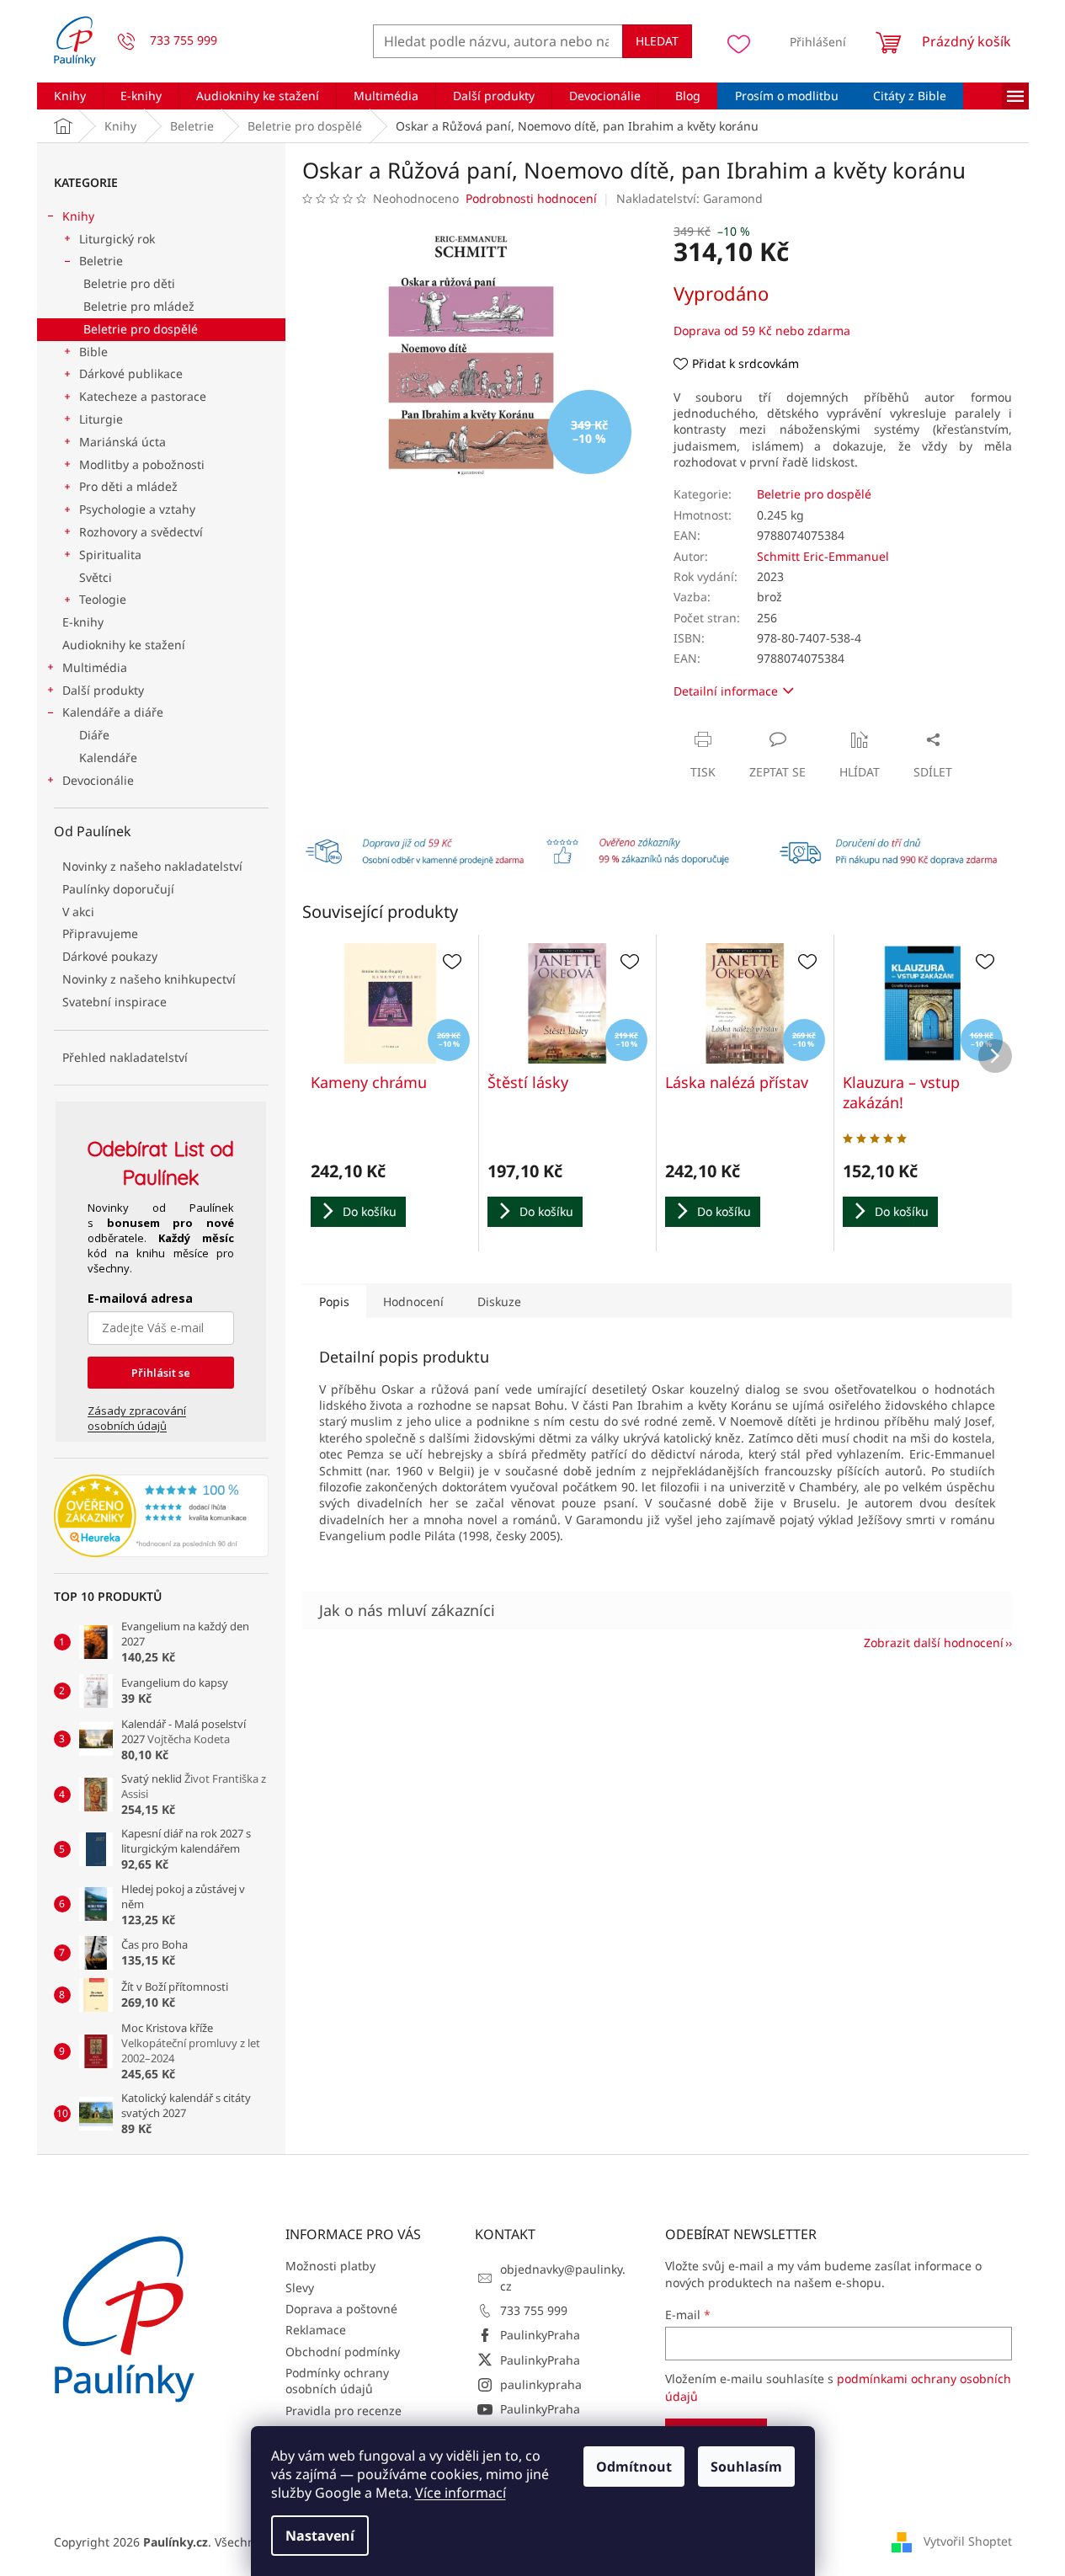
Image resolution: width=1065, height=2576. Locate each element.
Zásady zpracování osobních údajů (137, 1418)
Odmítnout (634, 2467)
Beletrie (101, 261)
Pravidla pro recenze (343, 2411)
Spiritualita (110, 555)
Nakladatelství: (690, 198)
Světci (96, 577)
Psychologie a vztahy (137, 509)
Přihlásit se (161, 1373)
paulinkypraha (541, 2384)
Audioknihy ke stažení (124, 645)
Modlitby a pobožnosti (142, 464)
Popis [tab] (334, 1301)
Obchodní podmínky (343, 2352)
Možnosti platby (330, 2266)
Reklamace (316, 2330)
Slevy (300, 2288)
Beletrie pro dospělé (141, 329)
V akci (78, 912)
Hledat (657, 41)
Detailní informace (726, 691)
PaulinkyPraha (540, 2335)
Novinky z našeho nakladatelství (152, 866)
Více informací (461, 2493)
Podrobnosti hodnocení (531, 198)
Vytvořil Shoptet (968, 2541)
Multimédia (95, 667)
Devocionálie (98, 780)
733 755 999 (534, 2310)
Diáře (94, 735)
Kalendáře (108, 757)
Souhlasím (746, 2467)
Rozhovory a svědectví (141, 532)
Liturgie (101, 419)
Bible (93, 352)
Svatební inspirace (114, 1002)
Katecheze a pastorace (143, 396)
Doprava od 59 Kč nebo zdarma (762, 331)
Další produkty (103, 690)
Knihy (78, 216)
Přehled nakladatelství (125, 1057)
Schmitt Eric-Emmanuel (823, 556)
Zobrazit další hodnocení (934, 1643)
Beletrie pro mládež (139, 306)
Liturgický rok (117, 239)
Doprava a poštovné (341, 2309)
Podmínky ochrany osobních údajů (337, 2381)
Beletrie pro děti (129, 283)
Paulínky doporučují (118, 889)
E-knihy (83, 622)
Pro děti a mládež (128, 486)
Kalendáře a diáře (113, 712)
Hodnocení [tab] (413, 1301)
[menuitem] (70, 96)
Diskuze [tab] (499, 1301)
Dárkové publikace (131, 373)
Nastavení (320, 2536)
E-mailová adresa (140, 1298)
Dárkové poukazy (110, 956)
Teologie (103, 599)
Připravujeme (100, 933)
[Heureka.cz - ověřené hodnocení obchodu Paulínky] (161, 1516)
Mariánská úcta (122, 442)
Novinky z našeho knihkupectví (149, 979)
